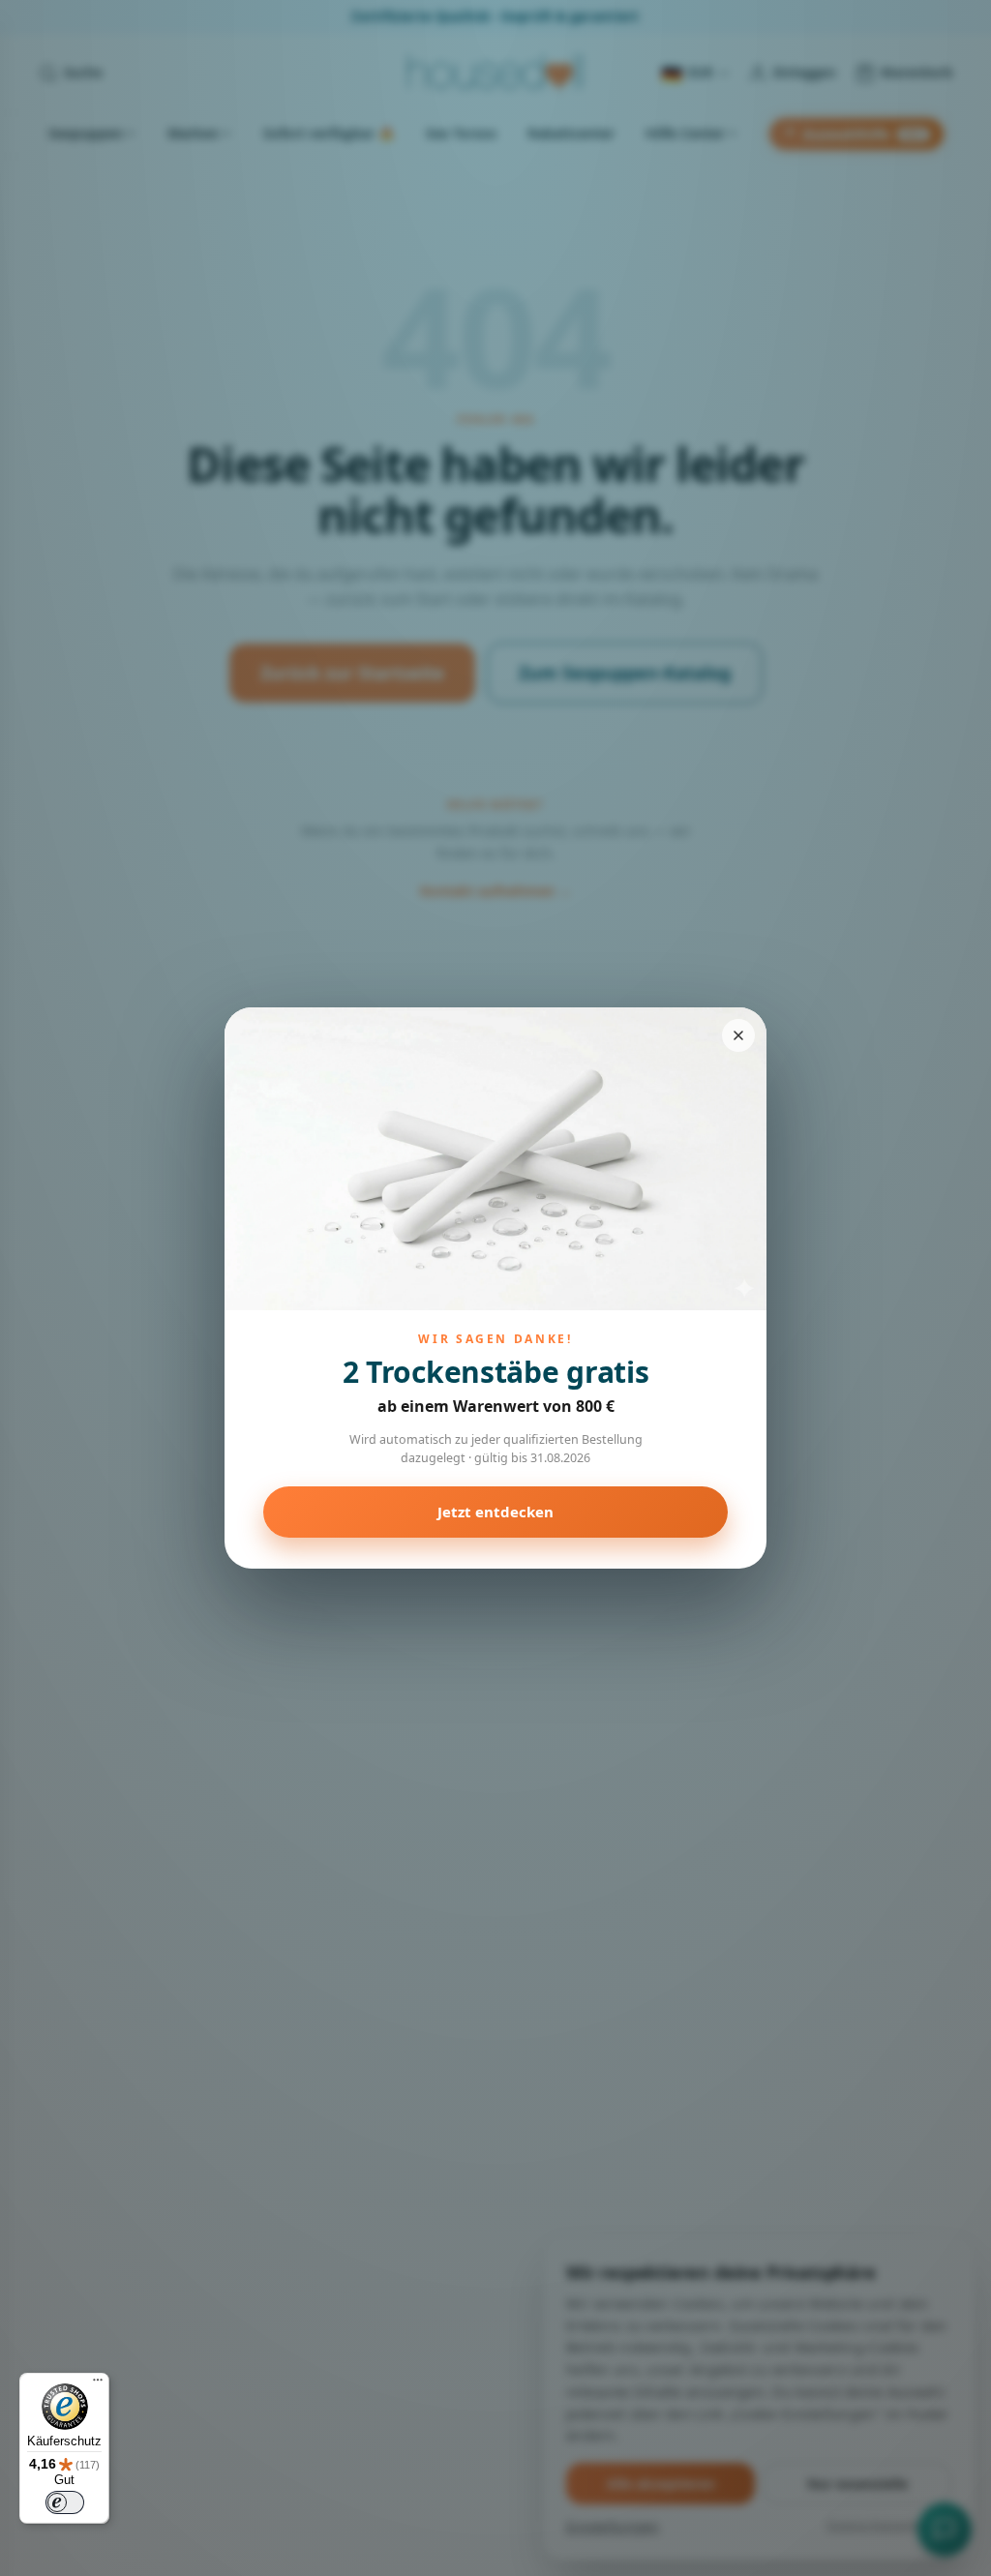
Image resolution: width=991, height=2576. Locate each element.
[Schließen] (738, 1035)
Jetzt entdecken (495, 1512)
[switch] (65, 2502)
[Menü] (98, 2384)
